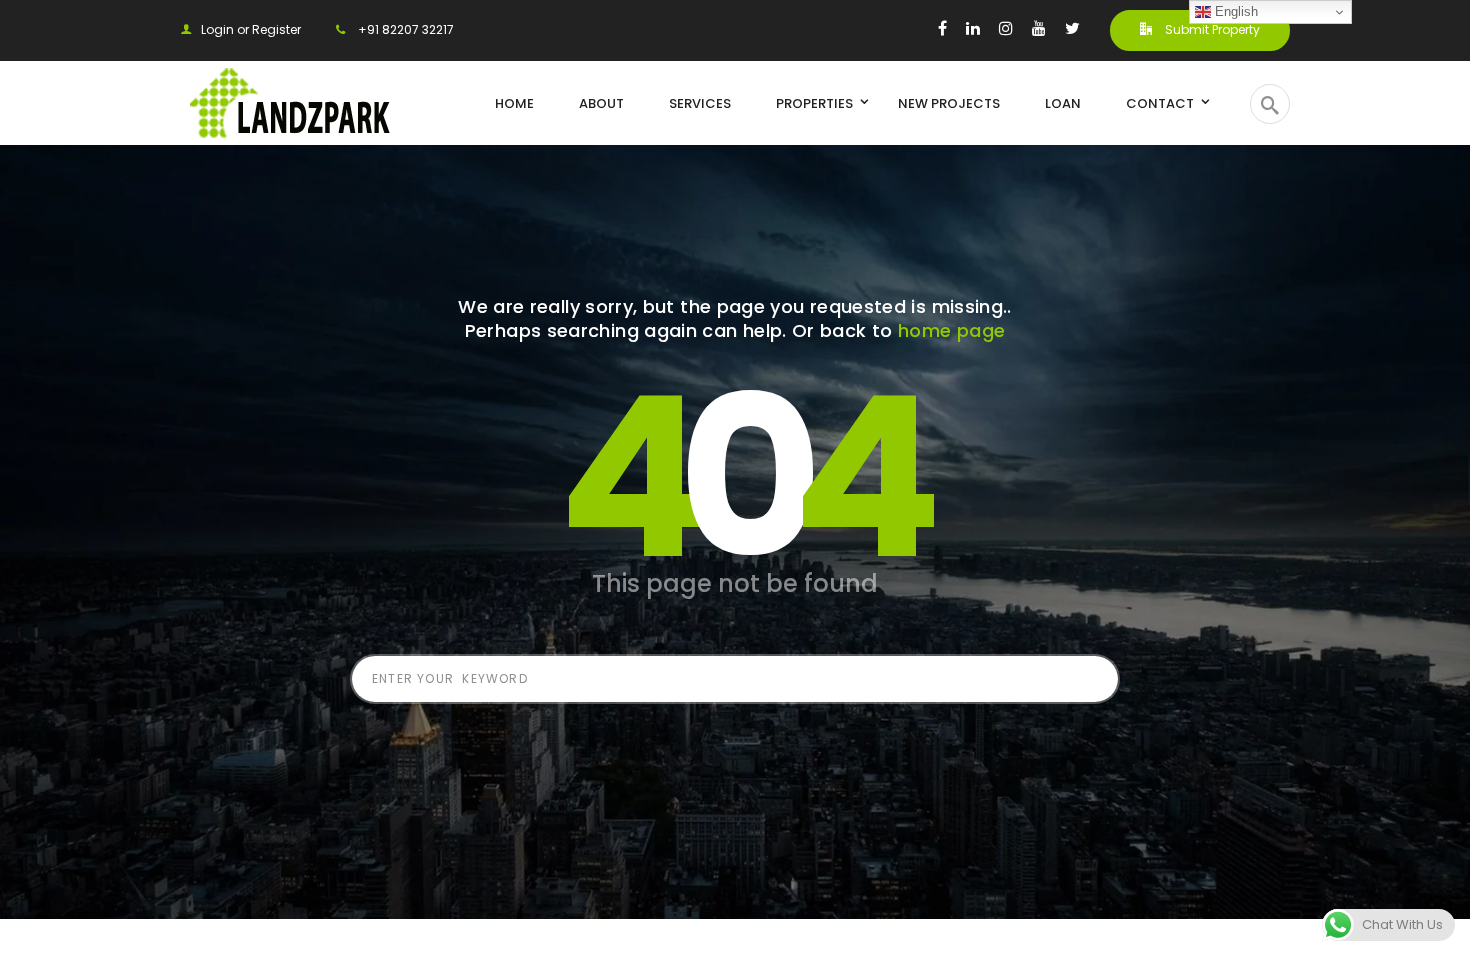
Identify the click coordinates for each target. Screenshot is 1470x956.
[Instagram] (1006, 28)
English (1234, 11)
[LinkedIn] (973, 28)
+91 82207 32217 (404, 29)
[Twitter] (1072, 28)
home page (951, 330)
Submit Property (1211, 29)
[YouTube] (1039, 28)
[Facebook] (942, 28)
